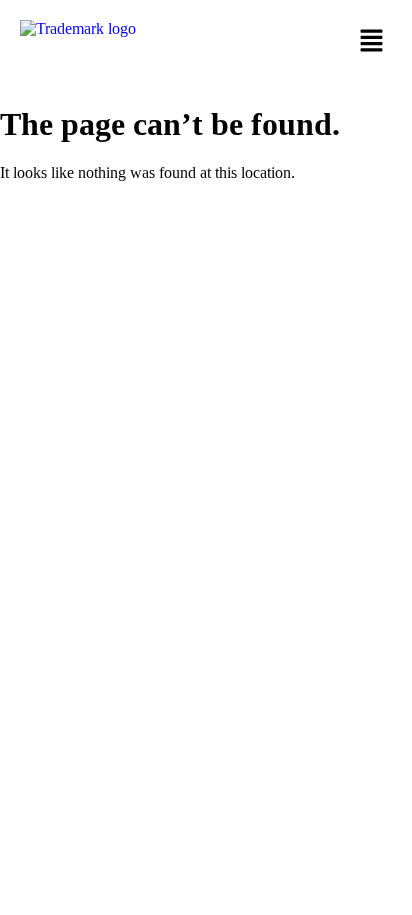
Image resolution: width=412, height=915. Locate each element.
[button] (304, 42)
